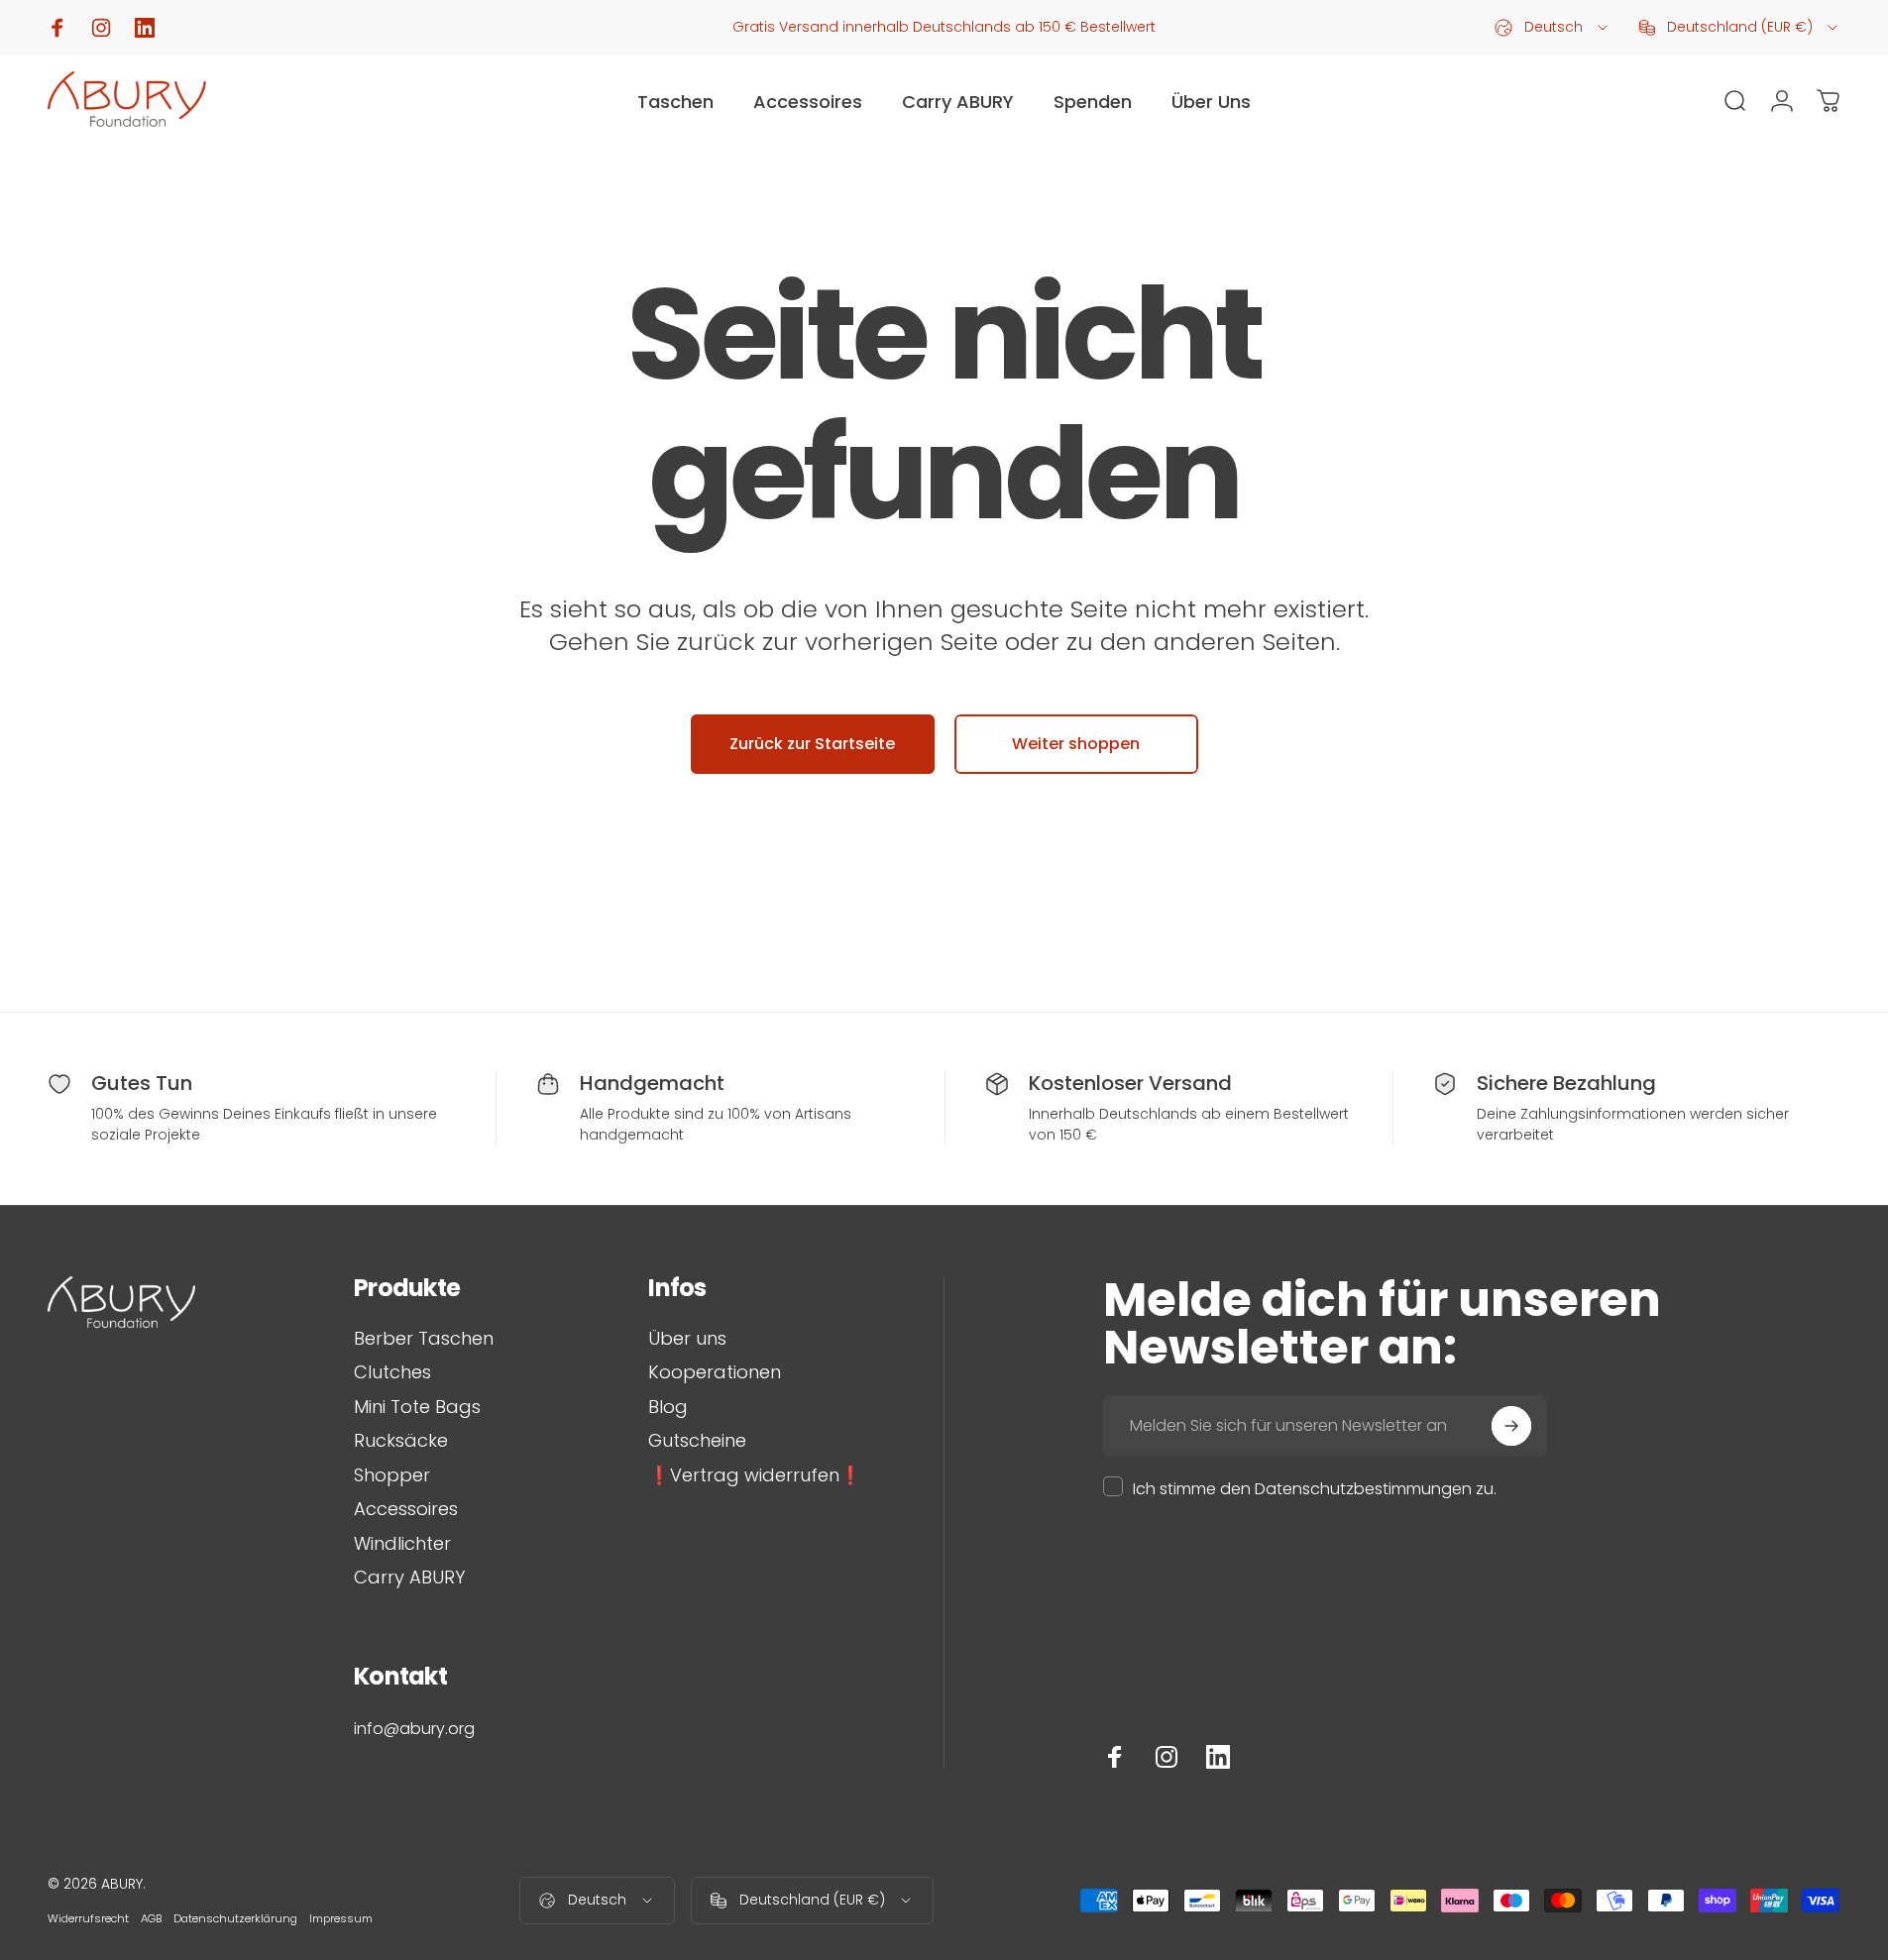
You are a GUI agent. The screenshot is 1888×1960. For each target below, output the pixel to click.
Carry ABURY (409, 1578)
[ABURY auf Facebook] (1115, 1757)
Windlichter (402, 1544)
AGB (151, 1918)
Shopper (392, 1476)
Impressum (341, 1918)
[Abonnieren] (1511, 1426)
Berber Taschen (424, 1339)
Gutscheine (697, 1441)
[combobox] (1553, 28)
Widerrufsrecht (88, 1918)
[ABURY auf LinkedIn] (1218, 1757)
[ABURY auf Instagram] (1166, 1757)
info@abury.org (414, 1729)
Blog (668, 1408)
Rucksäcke (401, 1441)
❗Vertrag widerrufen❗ (755, 1476)
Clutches (392, 1373)
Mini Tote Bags (417, 1408)
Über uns (687, 1339)
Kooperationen (715, 1373)
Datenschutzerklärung (235, 1918)
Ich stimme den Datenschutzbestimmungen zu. (1315, 1489)
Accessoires (406, 1510)
